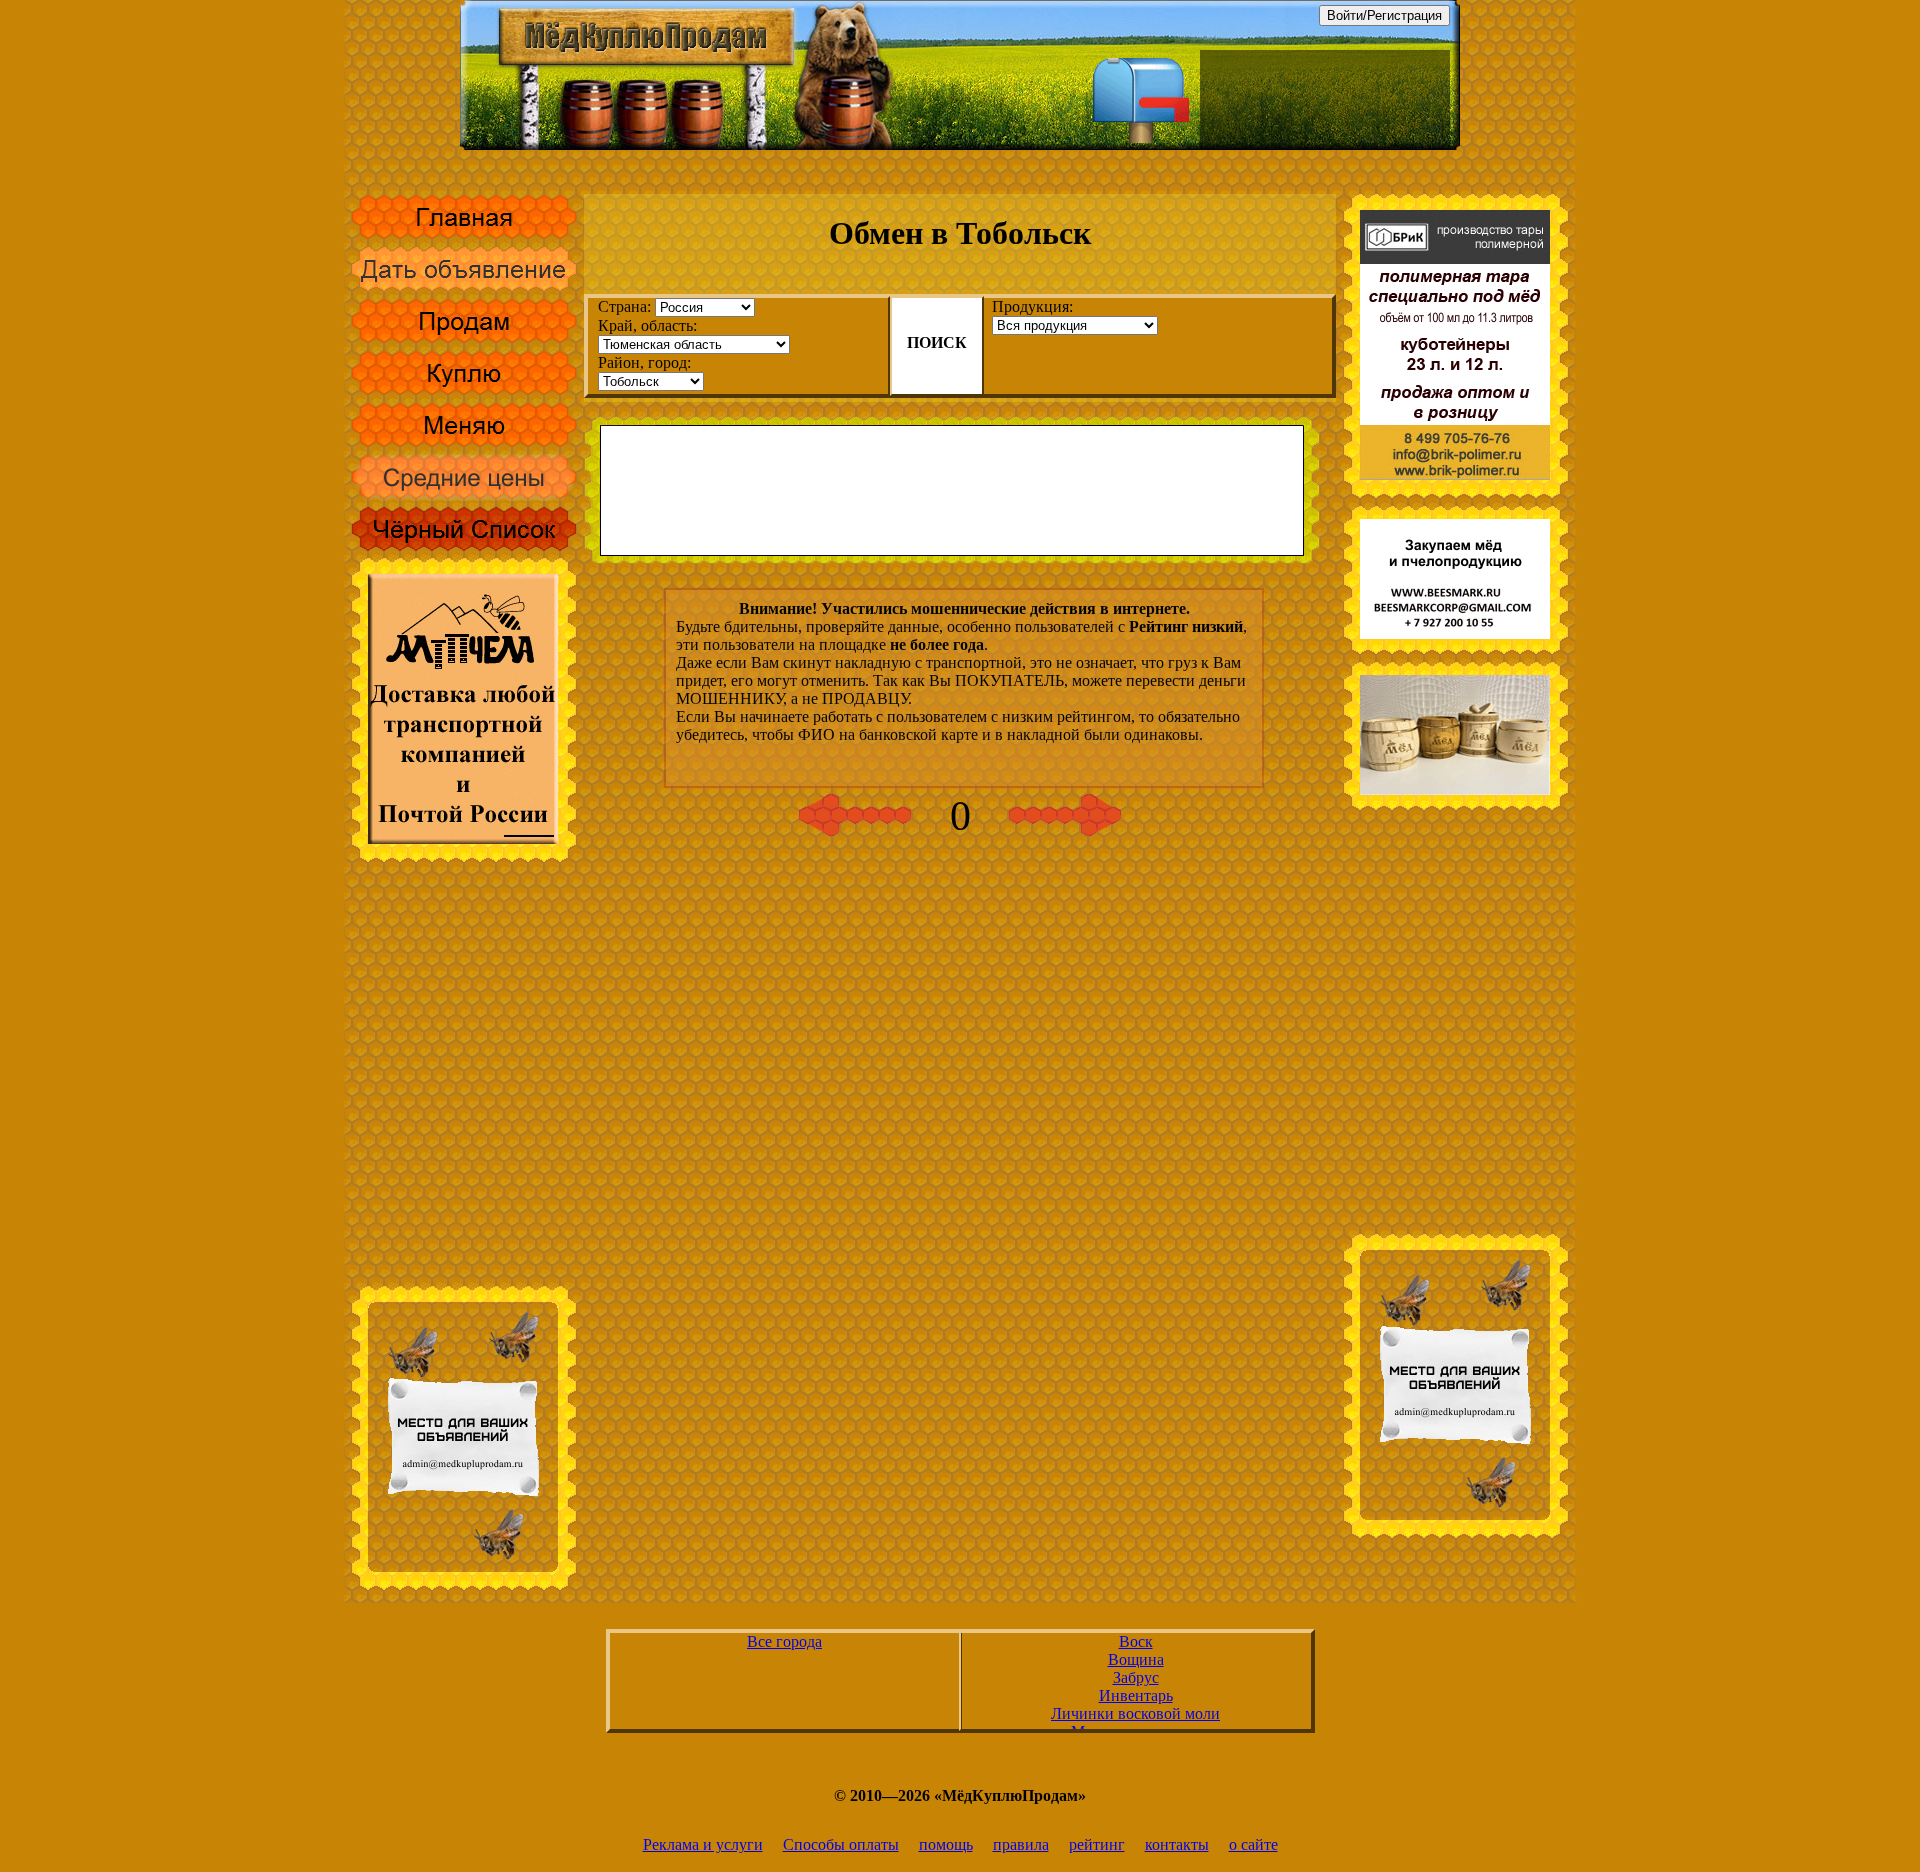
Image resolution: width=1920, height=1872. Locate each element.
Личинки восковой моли (1135, 1713)
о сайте (1253, 1844)
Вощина (1136, 1659)
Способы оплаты (841, 1844)
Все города (784, 1641)
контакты (1177, 1844)
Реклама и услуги (703, 1844)
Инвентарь (1136, 1695)
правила (1021, 1844)
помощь (946, 1844)
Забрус (1136, 1677)
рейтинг (1097, 1844)
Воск (1136, 1641)
